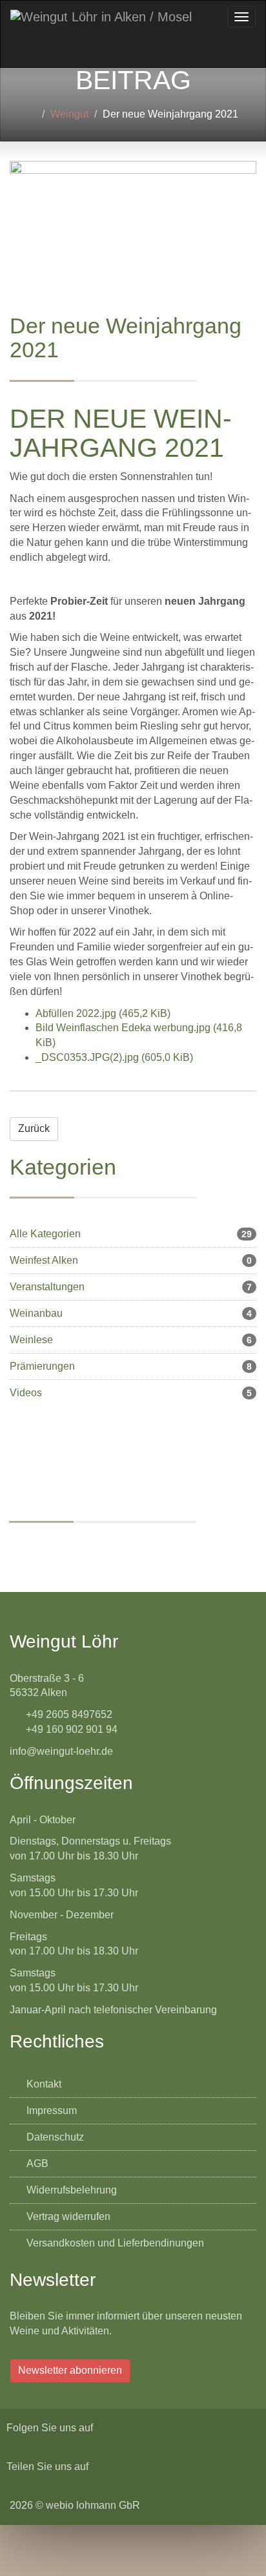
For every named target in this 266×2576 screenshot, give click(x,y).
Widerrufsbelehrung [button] (70, 2190)
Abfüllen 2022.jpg (103, 1013)
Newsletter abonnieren (70, 2370)
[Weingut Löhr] (32, 114)
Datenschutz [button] (54, 2137)
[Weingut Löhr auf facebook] (104, 2428)
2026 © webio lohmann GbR (75, 2505)
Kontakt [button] (43, 2084)
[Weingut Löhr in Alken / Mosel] (101, 17)
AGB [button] (36, 2163)
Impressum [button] (50, 2110)
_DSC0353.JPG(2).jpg (114, 1057)
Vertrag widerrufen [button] (67, 2216)
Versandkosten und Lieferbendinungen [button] (114, 2243)
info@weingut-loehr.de (197, 1567)
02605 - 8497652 (173, 1552)
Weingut (69, 114)
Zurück (34, 1128)
